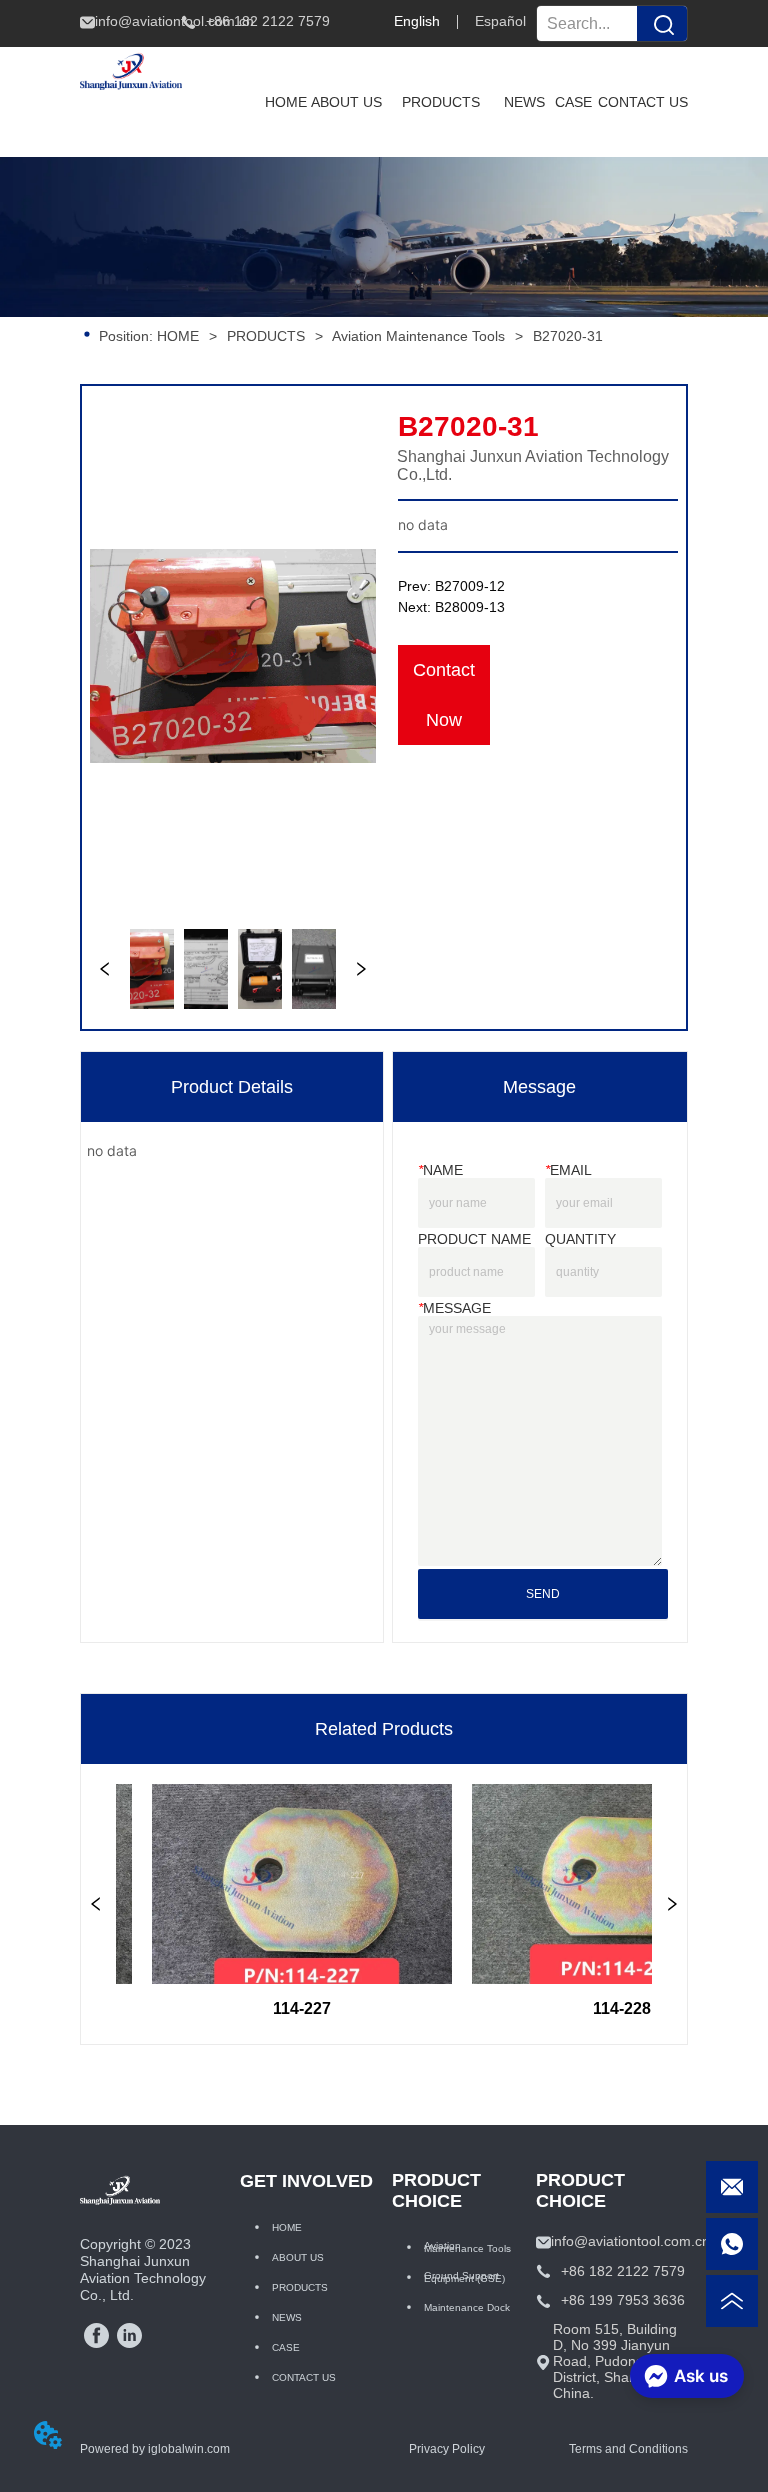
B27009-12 (470, 586)
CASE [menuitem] (573, 102)
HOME (178, 336)
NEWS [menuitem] (524, 102)
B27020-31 (568, 336)
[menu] (475, 102)
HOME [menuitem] (286, 102)
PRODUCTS (266, 336)
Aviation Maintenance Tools (418, 336)
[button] (441, 102)
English (417, 21)
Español (500, 21)
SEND (543, 1594)
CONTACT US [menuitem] (643, 102)
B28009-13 (470, 607)
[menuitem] (441, 102)
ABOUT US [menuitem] (346, 102)
